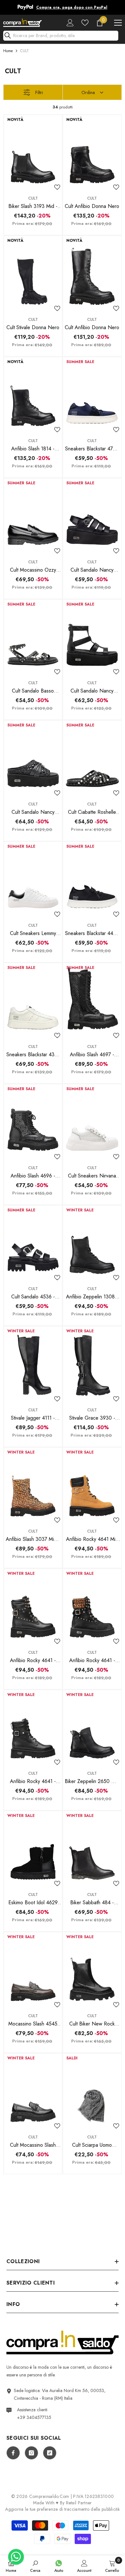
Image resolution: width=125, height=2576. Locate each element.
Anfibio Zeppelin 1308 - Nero (92, 1294)
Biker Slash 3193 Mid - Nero (33, 204)
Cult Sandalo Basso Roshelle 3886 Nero (33, 688)
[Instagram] (31, 2450)
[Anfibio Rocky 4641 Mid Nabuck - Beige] (92, 1484)
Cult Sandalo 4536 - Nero (33, 1294)
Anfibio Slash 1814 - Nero (33, 446)
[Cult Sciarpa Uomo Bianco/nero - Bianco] (92, 2090)
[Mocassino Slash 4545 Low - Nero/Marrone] (33, 1968)
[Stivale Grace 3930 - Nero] (92, 1363)
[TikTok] (50, 2450)
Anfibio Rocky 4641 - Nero (33, 1658)
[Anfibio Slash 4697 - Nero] (92, 999)
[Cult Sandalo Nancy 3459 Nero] (92, 636)
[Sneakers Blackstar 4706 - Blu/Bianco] (92, 393)
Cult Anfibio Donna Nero (92, 204)
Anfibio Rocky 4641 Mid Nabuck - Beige (92, 1537)
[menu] (118, 20)
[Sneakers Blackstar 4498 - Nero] (92, 878)
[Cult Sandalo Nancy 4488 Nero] (92, 515)
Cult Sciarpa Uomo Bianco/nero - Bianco (92, 2143)
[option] (65, 6)
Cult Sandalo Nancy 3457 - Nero (33, 810)
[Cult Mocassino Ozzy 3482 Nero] (33, 515)
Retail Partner (79, 2500)
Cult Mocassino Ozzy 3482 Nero (33, 567)
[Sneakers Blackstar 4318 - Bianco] (33, 999)
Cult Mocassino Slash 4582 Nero (33, 2143)
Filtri (39, 90)
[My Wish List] (85, 20)
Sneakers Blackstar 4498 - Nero (92, 931)
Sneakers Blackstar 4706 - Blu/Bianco (92, 446)
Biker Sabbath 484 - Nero (92, 1900)
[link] (35, 2566)
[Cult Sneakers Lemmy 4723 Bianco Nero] (33, 878)
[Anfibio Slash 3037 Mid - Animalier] (33, 1484)
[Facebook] (13, 2450)
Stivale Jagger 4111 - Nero (33, 1415)
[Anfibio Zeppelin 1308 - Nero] (92, 1242)
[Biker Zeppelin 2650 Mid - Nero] (92, 1726)
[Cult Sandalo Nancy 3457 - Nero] (33, 757)
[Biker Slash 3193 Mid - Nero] (33, 151)
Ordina (88, 90)
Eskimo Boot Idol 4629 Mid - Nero (33, 1900)
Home (8, 48)
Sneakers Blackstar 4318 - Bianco (33, 1052)
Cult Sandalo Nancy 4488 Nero (92, 567)
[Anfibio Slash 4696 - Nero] (33, 1120)
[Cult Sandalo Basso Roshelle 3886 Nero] (33, 636)
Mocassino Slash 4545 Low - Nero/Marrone (33, 2021)
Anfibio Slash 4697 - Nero (92, 1052)
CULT (25, 48)
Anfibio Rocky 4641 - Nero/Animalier (92, 1658)
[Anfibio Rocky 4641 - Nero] (33, 1605)
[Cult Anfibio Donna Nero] (92, 151)
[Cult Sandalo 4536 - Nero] (33, 1242)
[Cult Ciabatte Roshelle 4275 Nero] (92, 757)
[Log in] (70, 20)
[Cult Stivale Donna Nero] (33, 272)
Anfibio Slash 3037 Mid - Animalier (33, 1537)
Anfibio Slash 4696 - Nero (33, 1173)
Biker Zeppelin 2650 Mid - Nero (92, 1779)
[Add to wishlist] (57, 185)
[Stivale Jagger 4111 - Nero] (33, 1363)
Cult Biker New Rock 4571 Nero (92, 2021)
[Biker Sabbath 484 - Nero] (92, 1847)
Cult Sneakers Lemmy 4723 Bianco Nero (33, 931)
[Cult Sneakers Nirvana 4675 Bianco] (92, 1120)
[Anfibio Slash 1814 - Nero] (33, 393)
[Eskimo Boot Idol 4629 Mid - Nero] (33, 1847)
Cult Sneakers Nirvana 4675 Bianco (92, 1173)
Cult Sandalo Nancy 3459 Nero (92, 688)
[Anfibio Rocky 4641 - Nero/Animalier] (92, 1605)
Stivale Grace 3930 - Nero (92, 1415)
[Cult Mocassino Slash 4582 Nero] (33, 2090)
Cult (33, 196)
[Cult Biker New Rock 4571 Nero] (92, 1968)
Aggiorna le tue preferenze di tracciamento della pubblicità (63, 2507)
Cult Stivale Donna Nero (33, 325)
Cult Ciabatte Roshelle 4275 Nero (92, 810)
